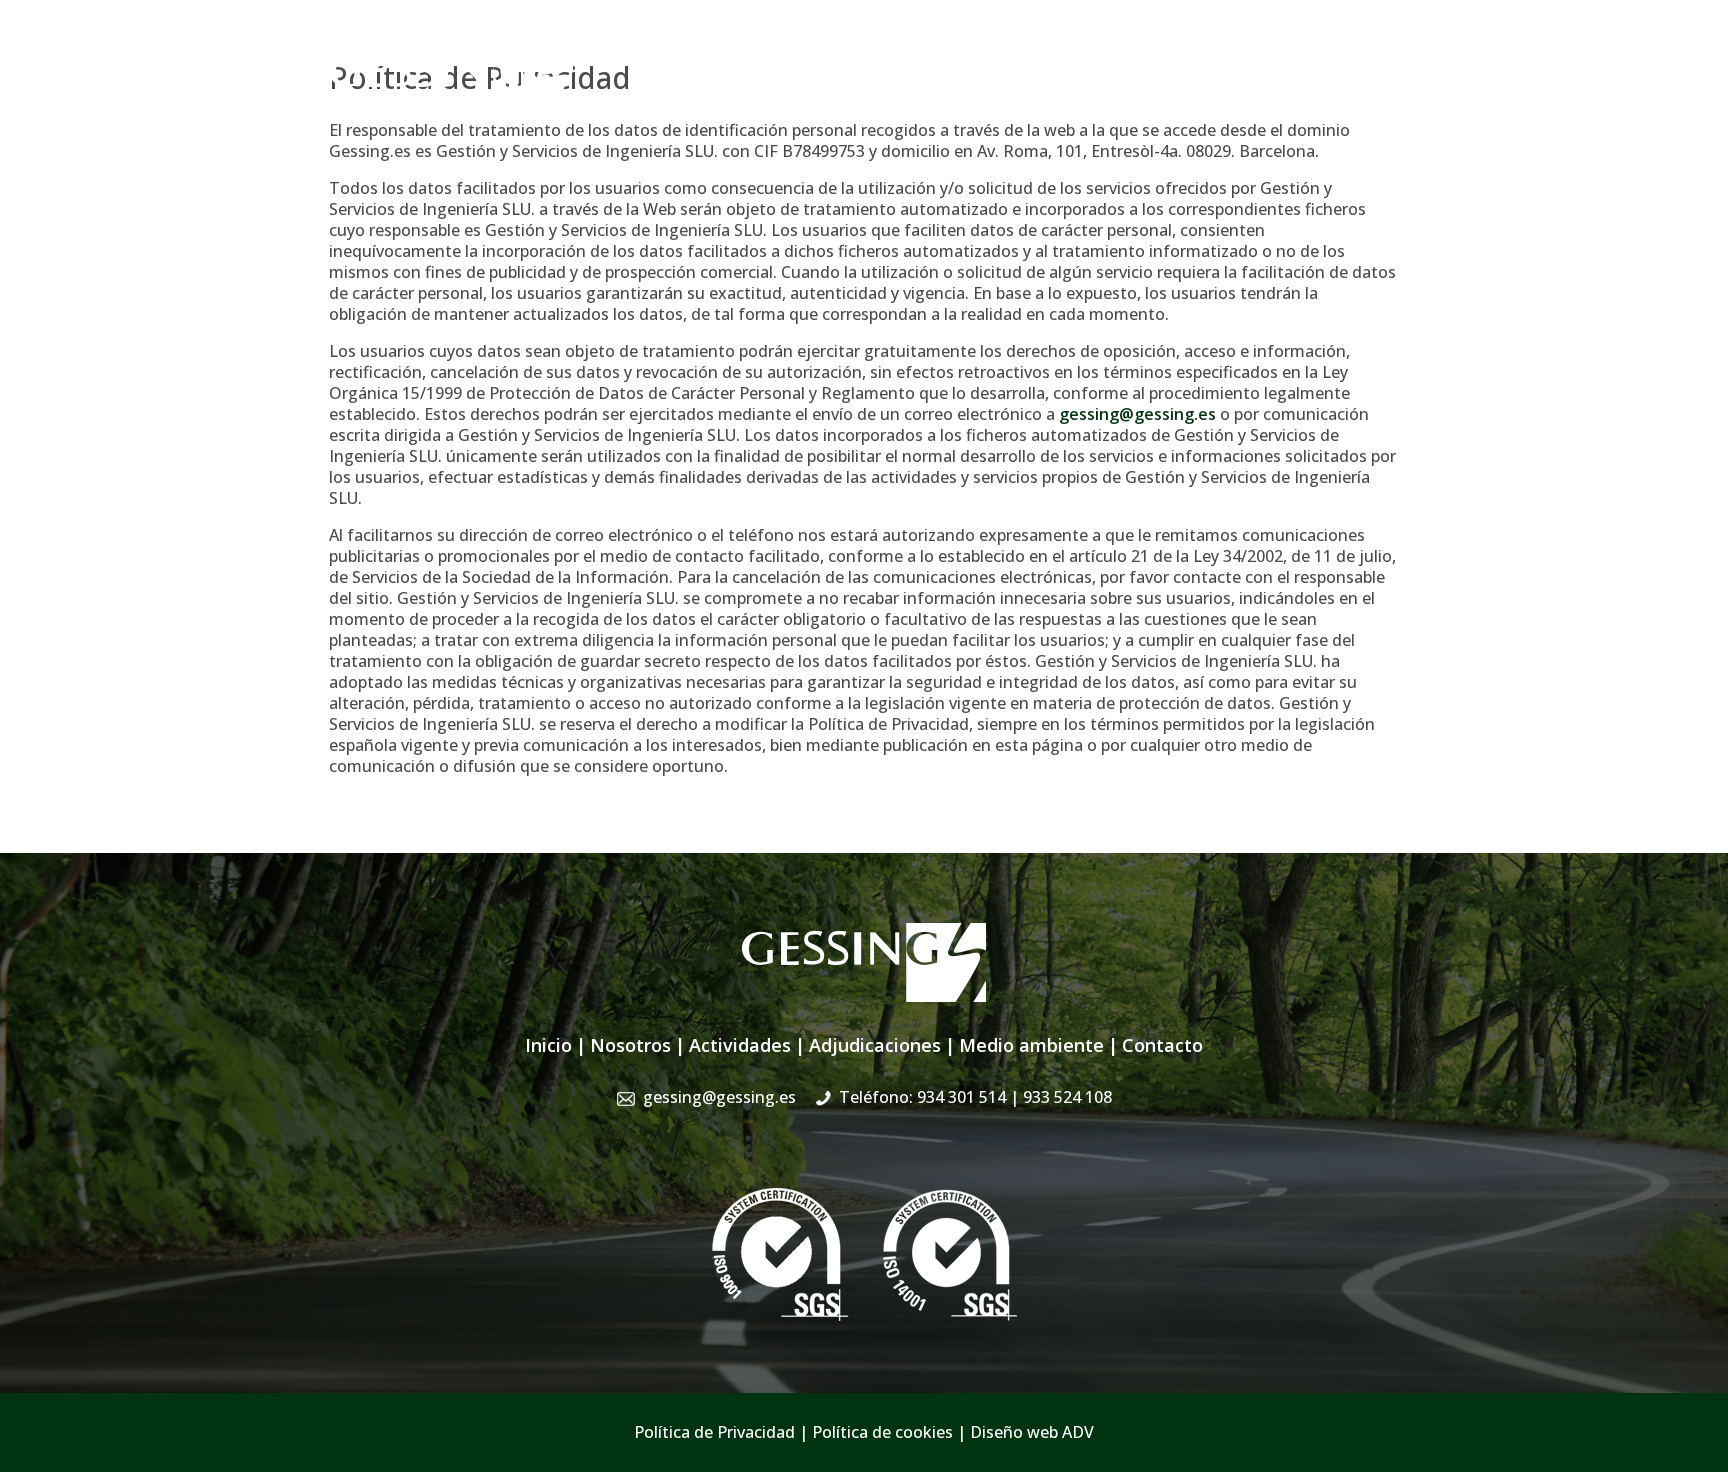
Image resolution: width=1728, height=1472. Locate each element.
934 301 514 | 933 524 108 (1301, 55)
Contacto (1363, 98)
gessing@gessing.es (1086, 55)
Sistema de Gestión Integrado (1196, 98)
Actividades (887, 98)
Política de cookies (882, 1432)
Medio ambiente (1031, 1045)
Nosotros (790, 98)
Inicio (715, 98)
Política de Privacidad (714, 1432)
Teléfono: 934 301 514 (975, 1097)
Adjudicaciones (1006, 98)
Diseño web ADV (1032, 1432)
